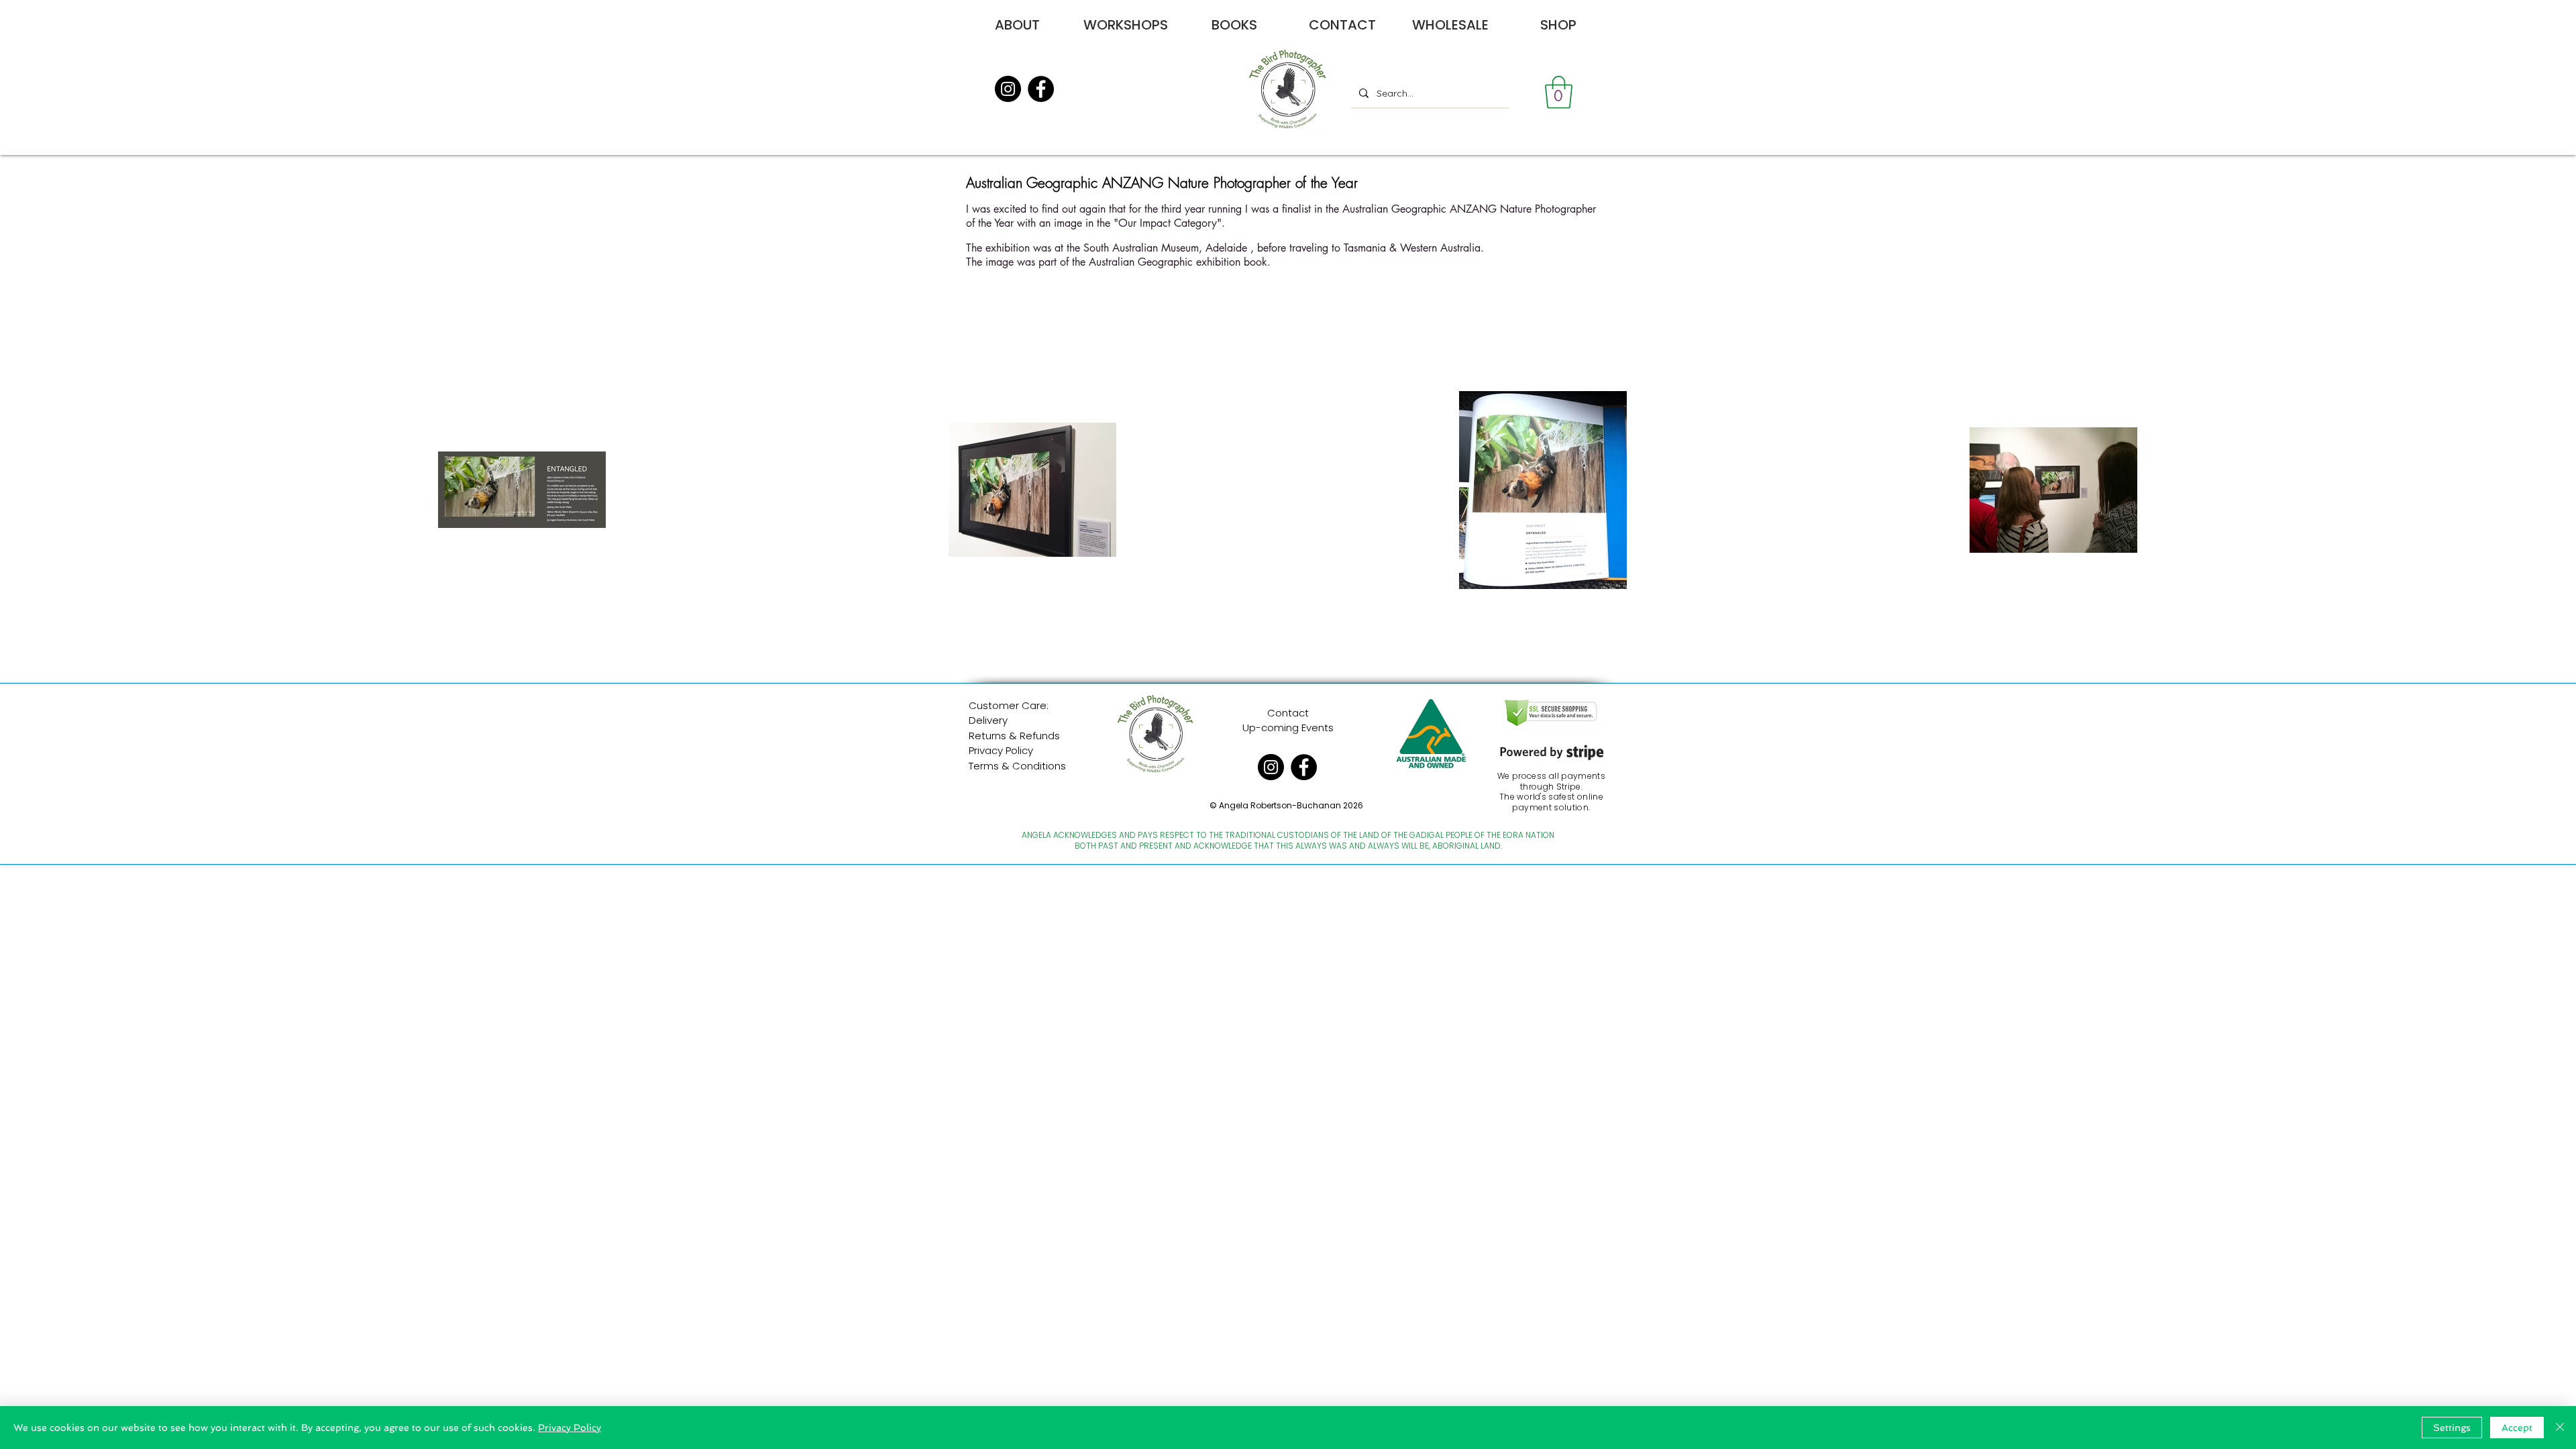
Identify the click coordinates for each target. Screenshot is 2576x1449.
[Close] (2560, 1428)
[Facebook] (1041, 89)
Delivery (988, 720)
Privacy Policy (1001, 750)
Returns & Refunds (1014, 736)
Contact (1288, 713)
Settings (2452, 1428)
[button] (1559, 92)
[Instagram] (1008, 89)
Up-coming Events (1288, 728)
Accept (2517, 1428)
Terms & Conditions (1017, 766)
